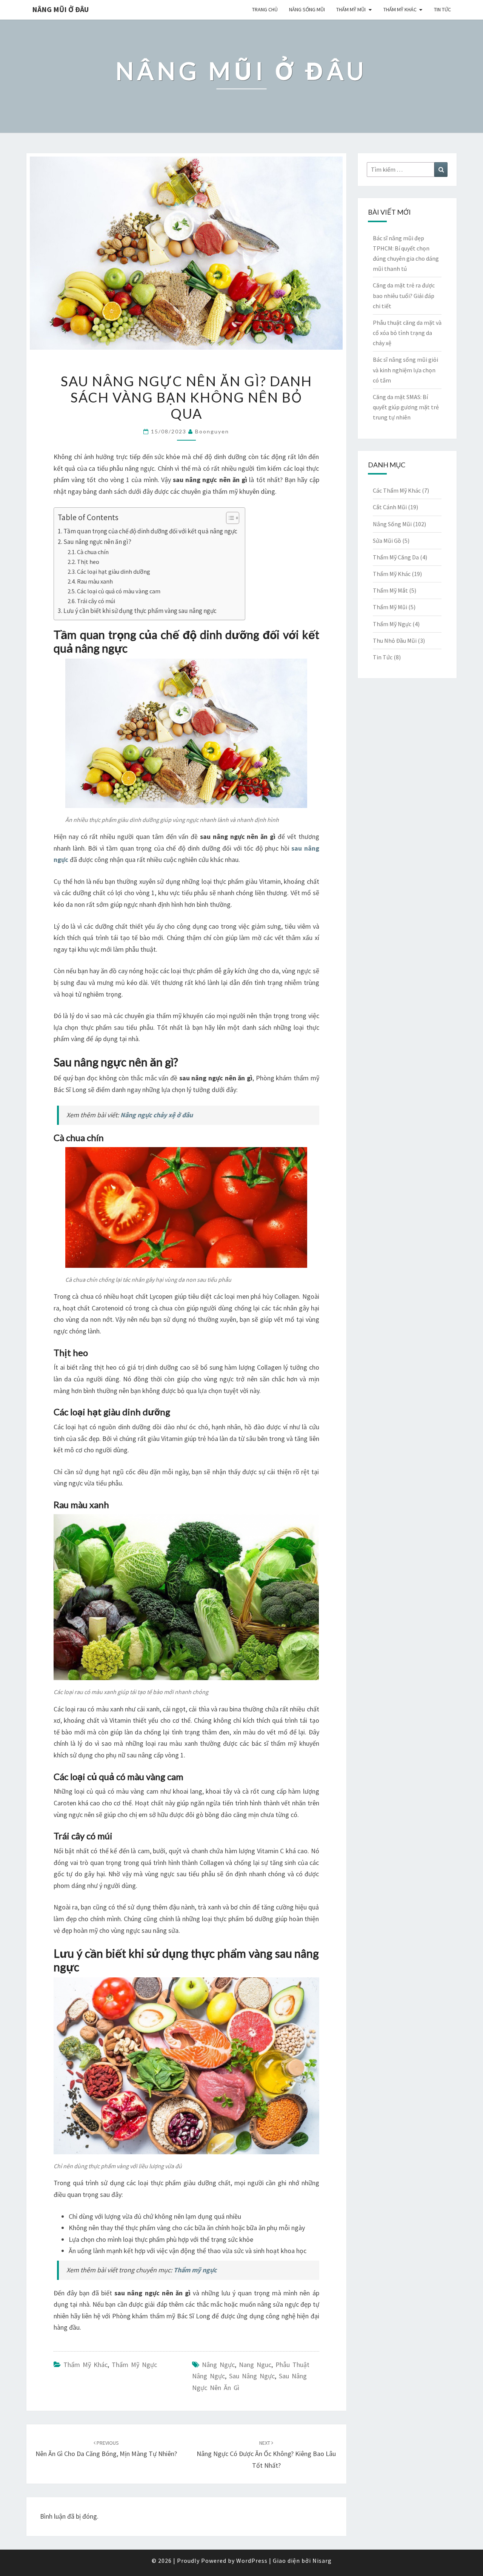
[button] (229, 519)
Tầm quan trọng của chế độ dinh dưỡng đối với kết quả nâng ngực (150, 531)
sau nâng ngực (252, 2376)
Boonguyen (212, 431)
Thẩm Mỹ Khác (400, 9)
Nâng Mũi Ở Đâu (60, 9)
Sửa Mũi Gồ (387, 541)
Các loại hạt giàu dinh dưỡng (114, 571)
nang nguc (255, 2365)
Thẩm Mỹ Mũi (351, 9)
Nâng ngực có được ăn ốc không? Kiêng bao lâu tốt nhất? (266, 2455)
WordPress (252, 2561)
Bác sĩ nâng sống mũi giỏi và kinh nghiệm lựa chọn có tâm (405, 370)
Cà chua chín (93, 552)
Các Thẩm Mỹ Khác (397, 490)
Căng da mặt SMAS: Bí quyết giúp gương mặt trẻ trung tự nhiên (406, 407)
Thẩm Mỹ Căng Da (396, 557)
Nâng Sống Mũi (307, 9)
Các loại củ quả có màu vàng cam (119, 591)
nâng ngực (218, 2365)
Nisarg (322, 2561)
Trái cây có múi (96, 601)
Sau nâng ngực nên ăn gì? (97, 542)
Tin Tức (442, 9)
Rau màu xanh (95, 581)
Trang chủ (265, 9)
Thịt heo (88, 562)
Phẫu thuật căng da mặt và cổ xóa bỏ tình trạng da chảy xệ (407, 333)
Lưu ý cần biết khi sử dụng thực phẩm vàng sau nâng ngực (140, 611)
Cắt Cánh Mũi (390, 507)
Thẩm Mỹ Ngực (134, 2365)
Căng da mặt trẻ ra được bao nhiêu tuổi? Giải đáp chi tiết (404, 295)
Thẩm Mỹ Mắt (390, 590)
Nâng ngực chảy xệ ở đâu (157, 1115)
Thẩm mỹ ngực (195, 2270)
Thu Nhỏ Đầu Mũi (395, 641)
